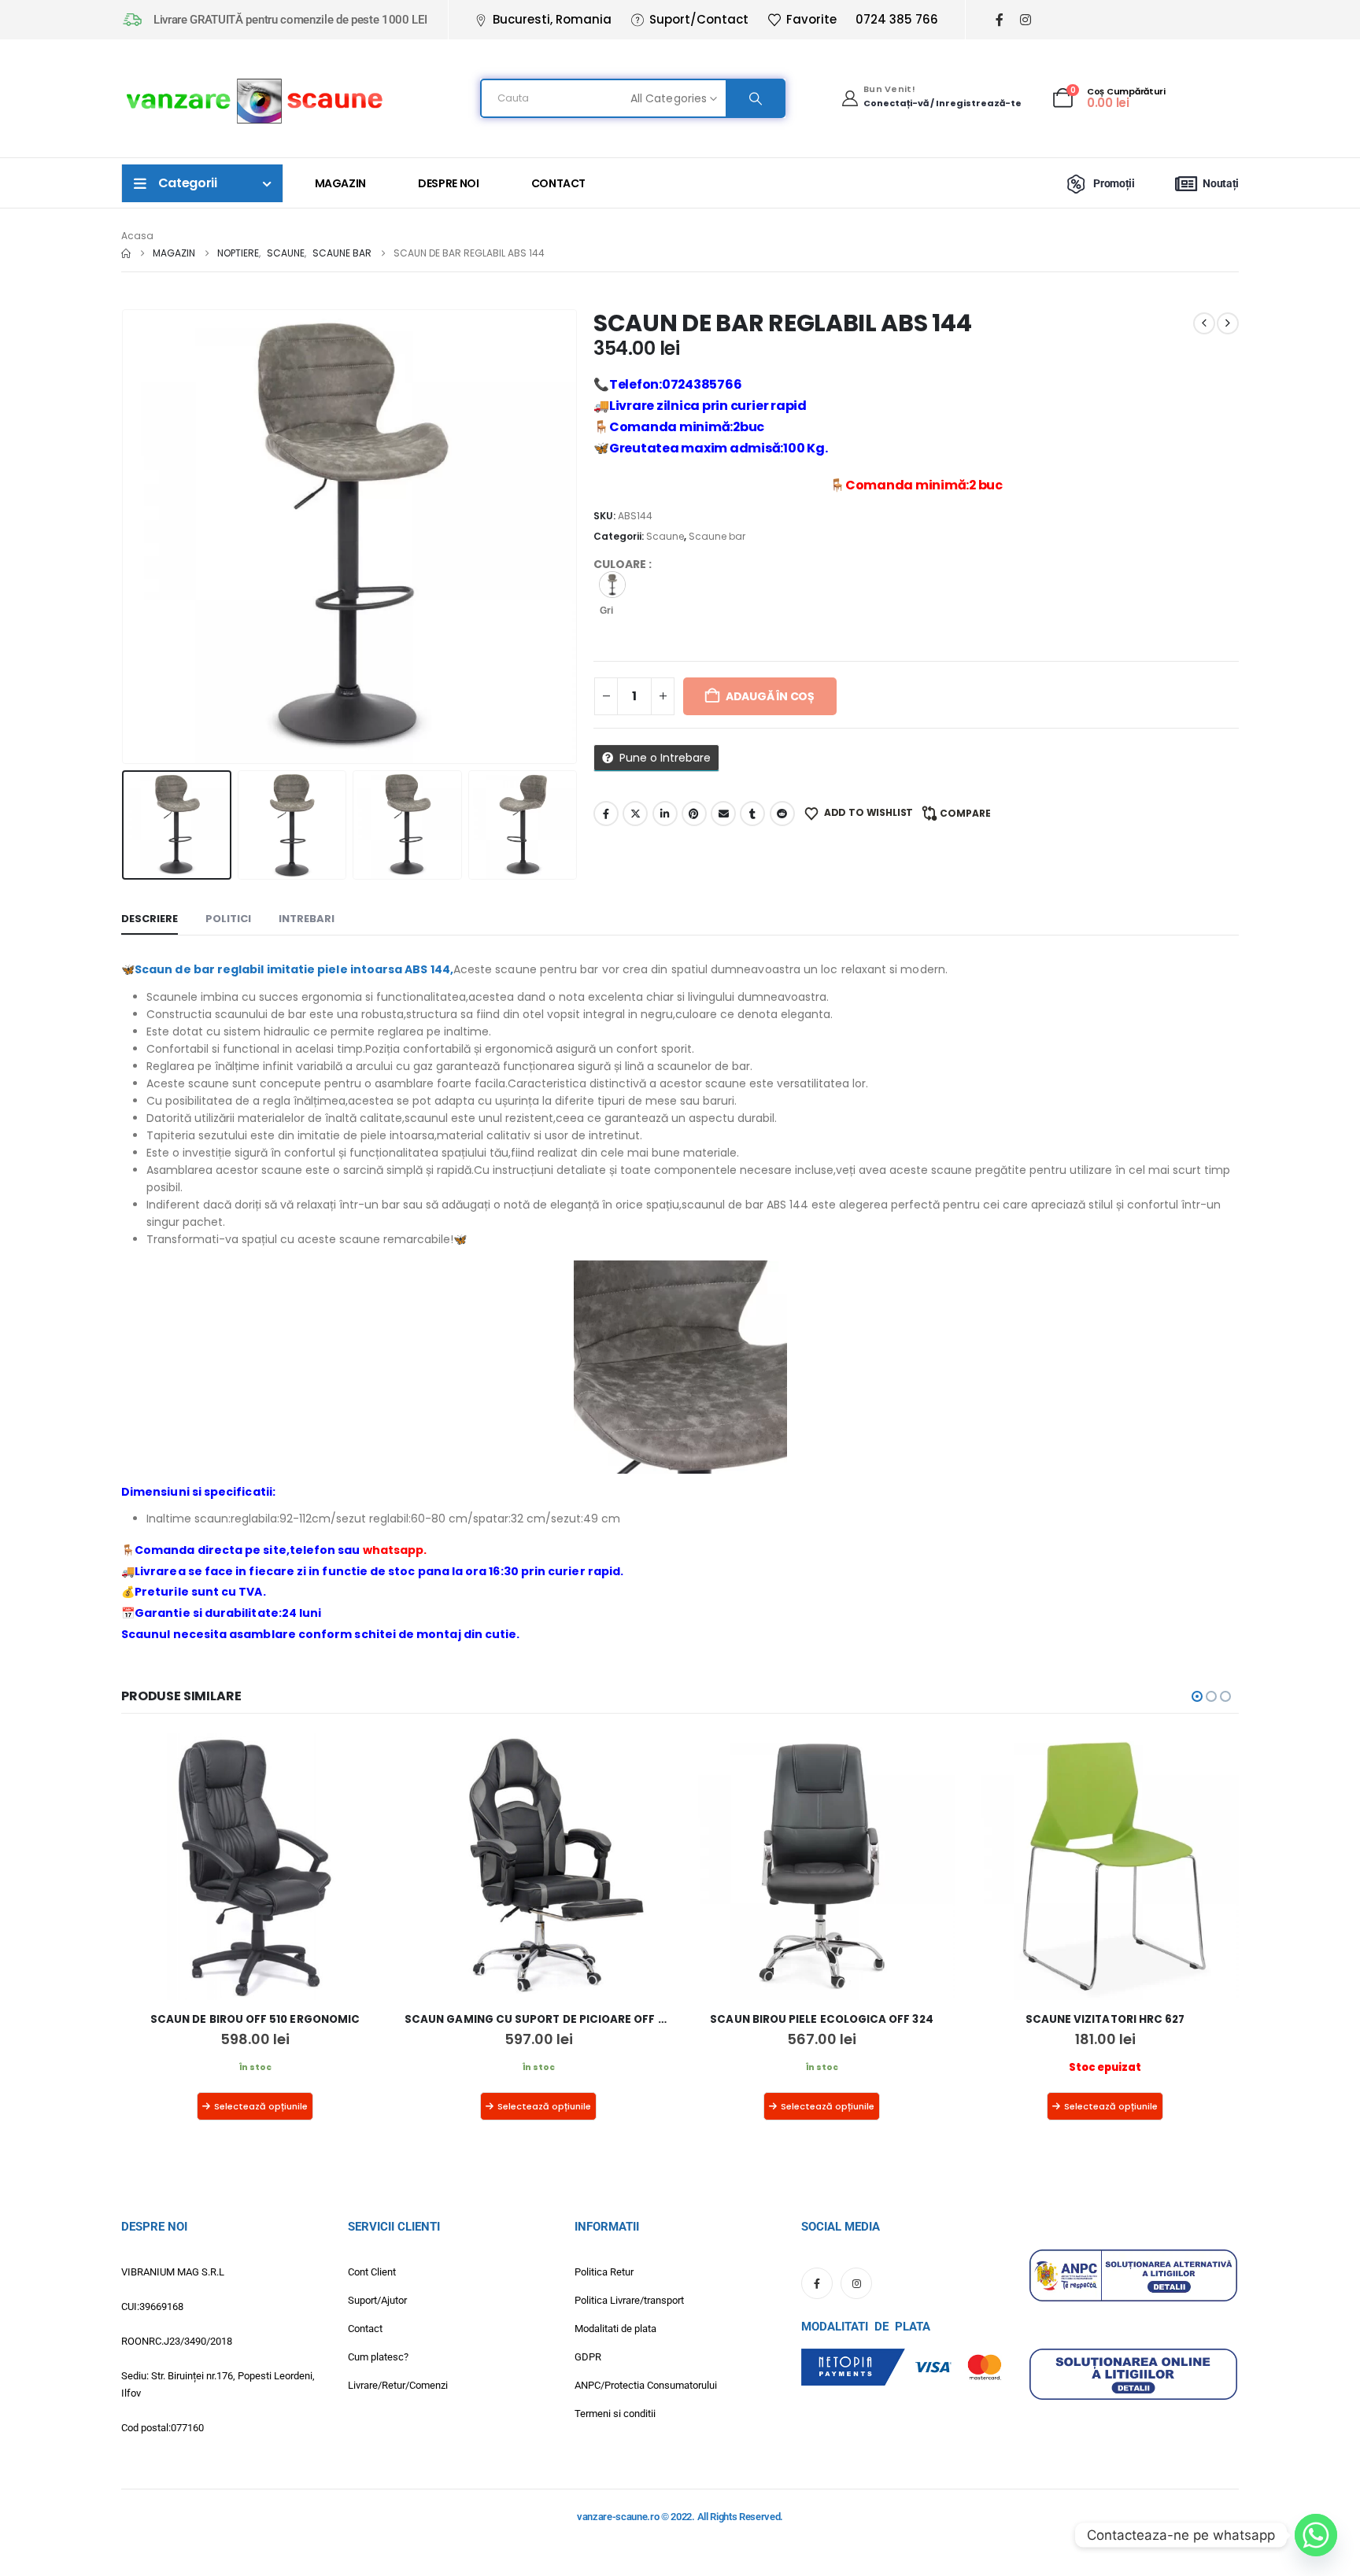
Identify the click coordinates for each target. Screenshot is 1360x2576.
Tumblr (752, 814)
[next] (1228, 323)
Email (723, 814)
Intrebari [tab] (307, 919)
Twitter (635, 814)
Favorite (811, 19)
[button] (125, 537)
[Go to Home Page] (126, 253)
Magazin (341, 183)
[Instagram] (1025, 20)
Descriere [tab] (150, 919)
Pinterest (694, 814)
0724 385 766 (897, 19)
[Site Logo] (255, 99)
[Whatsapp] (1316, 2535)
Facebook (606, 814)
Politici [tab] (228, 919)
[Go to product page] (255, 1866)
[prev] (1204, 323)
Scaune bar (717, 536)
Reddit (782, 814)
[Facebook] (999, 20)
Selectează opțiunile (261, 2106)
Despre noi (449, 183)
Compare (965, 813)
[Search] (755, 98)
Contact (559, 183)
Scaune (665, 536)
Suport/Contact (699, 19)
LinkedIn (665, 814)
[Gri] (612, 585)
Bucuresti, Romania (552, 19)
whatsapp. (395, 1550)
